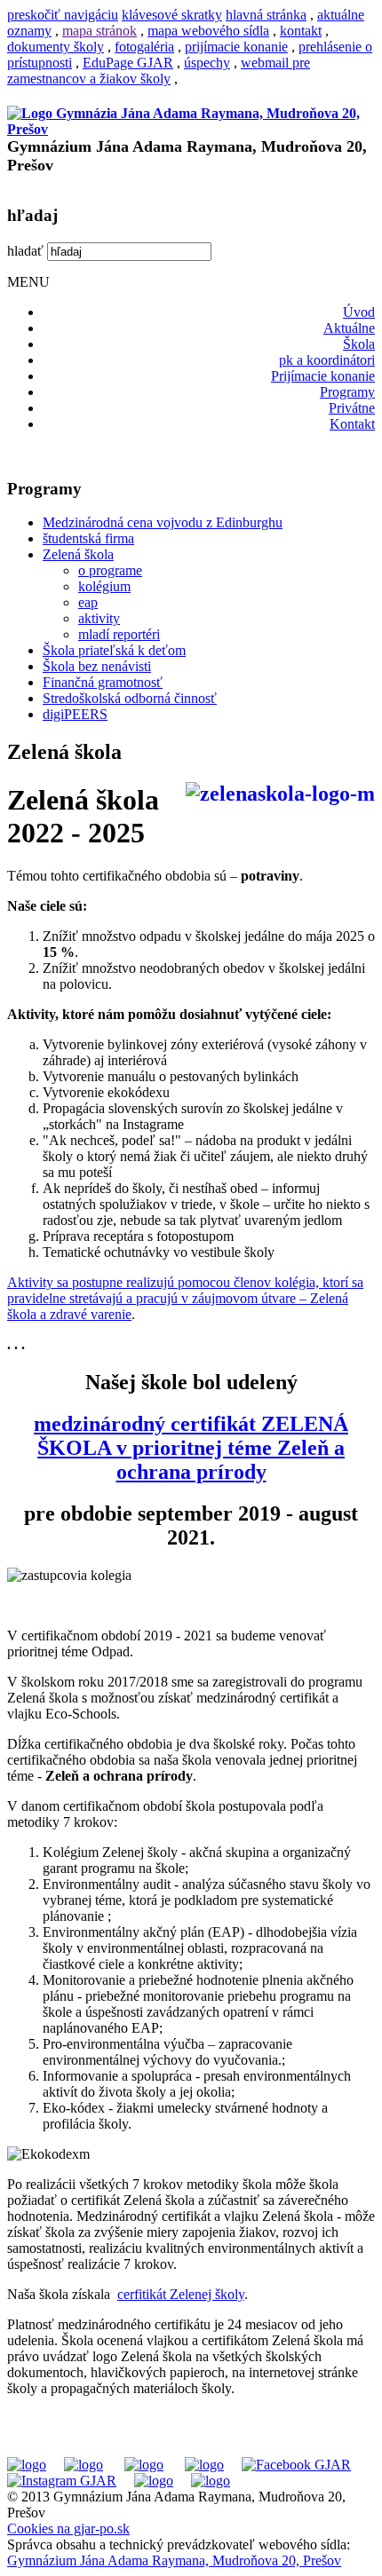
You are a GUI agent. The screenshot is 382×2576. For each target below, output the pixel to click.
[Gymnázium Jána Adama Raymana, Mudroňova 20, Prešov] (191, 129)
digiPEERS (75, 714)
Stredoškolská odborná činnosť (130, 698)
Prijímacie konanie (323, 376)
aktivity (99, 618)
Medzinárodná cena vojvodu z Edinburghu (163, 522)
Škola (359, 344)
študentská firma (88, 538)
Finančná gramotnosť (103, 682)
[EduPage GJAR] (27, 2465)
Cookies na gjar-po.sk (68, 2529)
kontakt (301, 31)
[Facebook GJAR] (296, 2465)
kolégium (104, 586)
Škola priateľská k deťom (114, 650)
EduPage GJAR (128, 63)
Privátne (352, 408)
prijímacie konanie (236, 47)
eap (88, 602)
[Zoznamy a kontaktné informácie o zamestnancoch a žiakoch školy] (204, 2465)
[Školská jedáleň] (144, 2465)
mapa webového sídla (208, 31)
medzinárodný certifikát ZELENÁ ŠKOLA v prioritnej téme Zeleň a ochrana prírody (191, 1448)
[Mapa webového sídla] (154, 2481)
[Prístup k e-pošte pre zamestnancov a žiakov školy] (84, 2465)
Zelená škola (78, 554)
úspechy (207, 63)
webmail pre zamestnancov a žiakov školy (159, 71)
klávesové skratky (172, 15)
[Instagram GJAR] (62, 2481)
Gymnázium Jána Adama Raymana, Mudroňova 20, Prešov (174, 2560)
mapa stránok (99, 31)
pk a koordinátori (327, 360)
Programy (347, 392)
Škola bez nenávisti (97, 666)
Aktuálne (349, 328)
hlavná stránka (266, 15)
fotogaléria (144, 47)
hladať (25, 251)
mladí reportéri (119, 634)
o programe (110, 570)
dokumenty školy (56, 47)
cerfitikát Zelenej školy (181, 2294)
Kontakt (352, 424)
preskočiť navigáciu (63, 15)
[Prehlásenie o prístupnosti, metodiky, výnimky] (211, 2481)
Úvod (359, 312)
